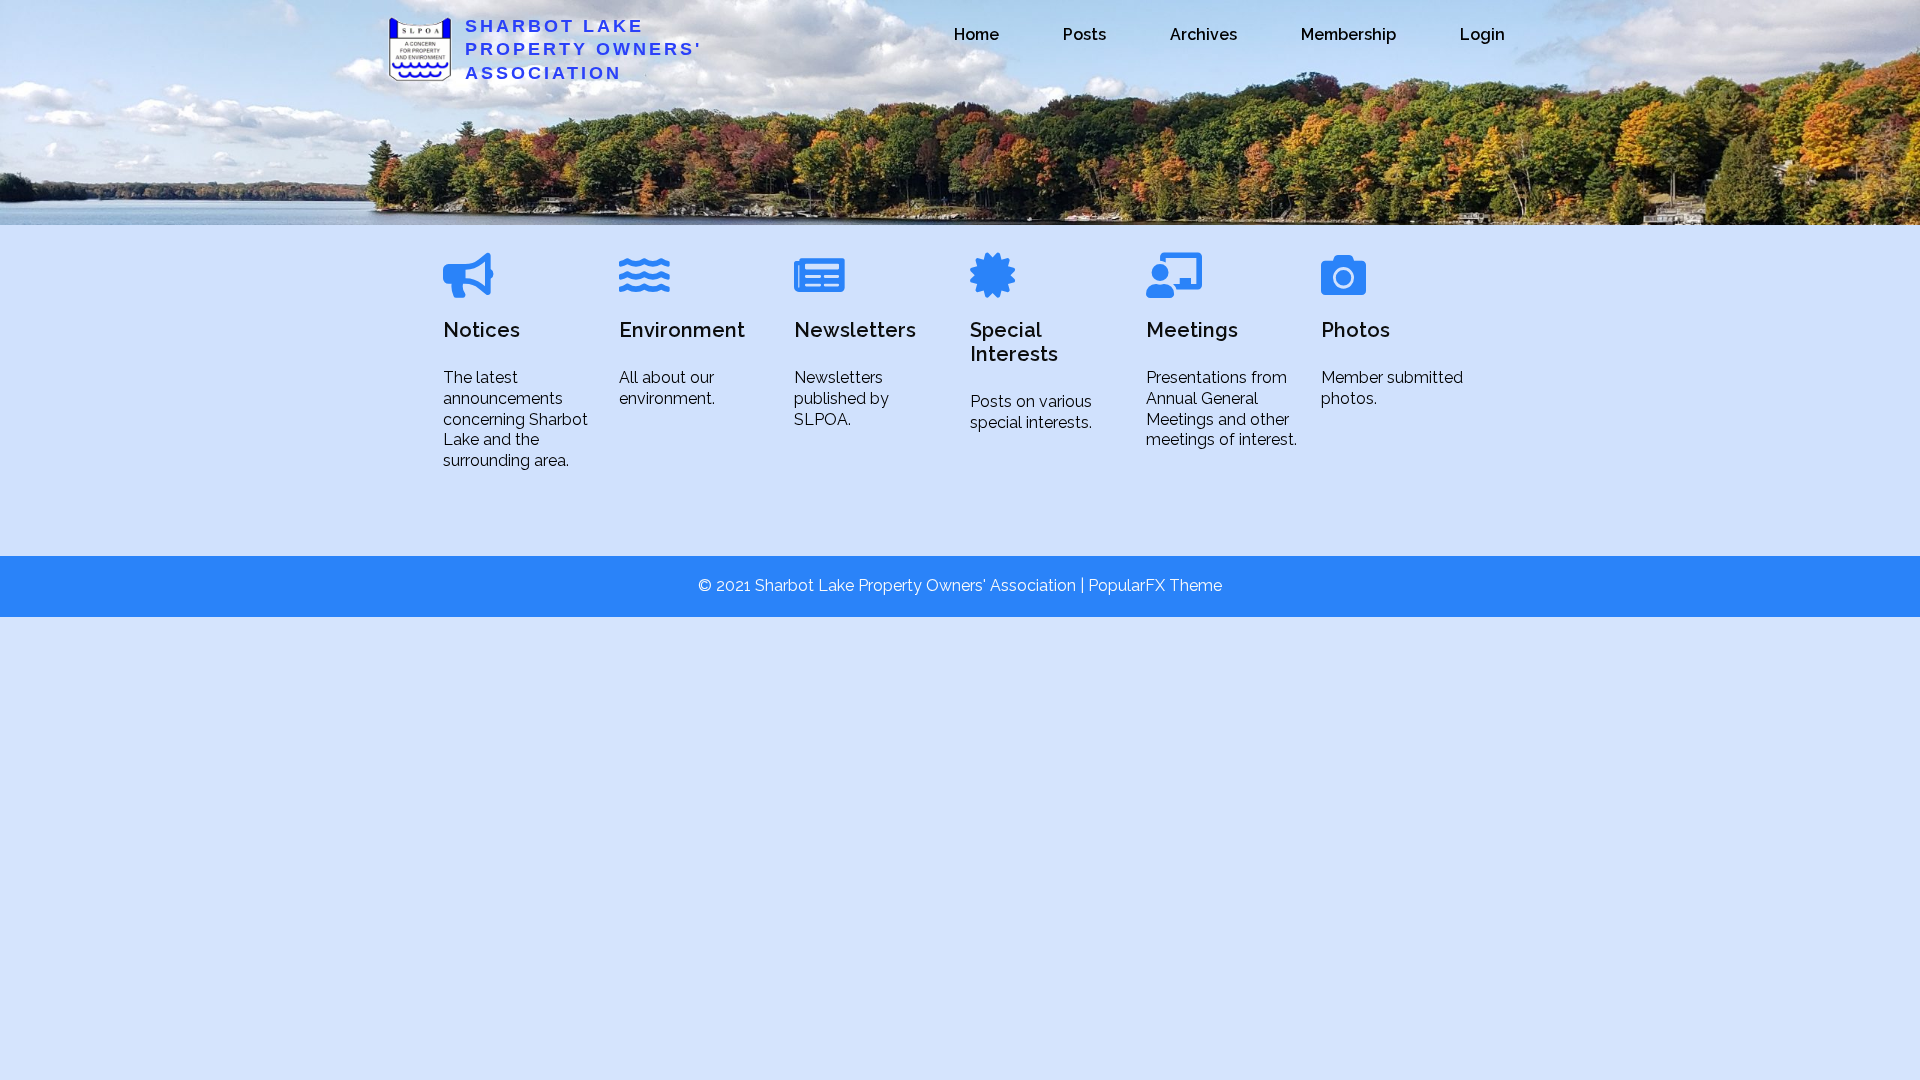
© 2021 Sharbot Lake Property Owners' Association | (893, 585)
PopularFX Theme (1155, 585)
